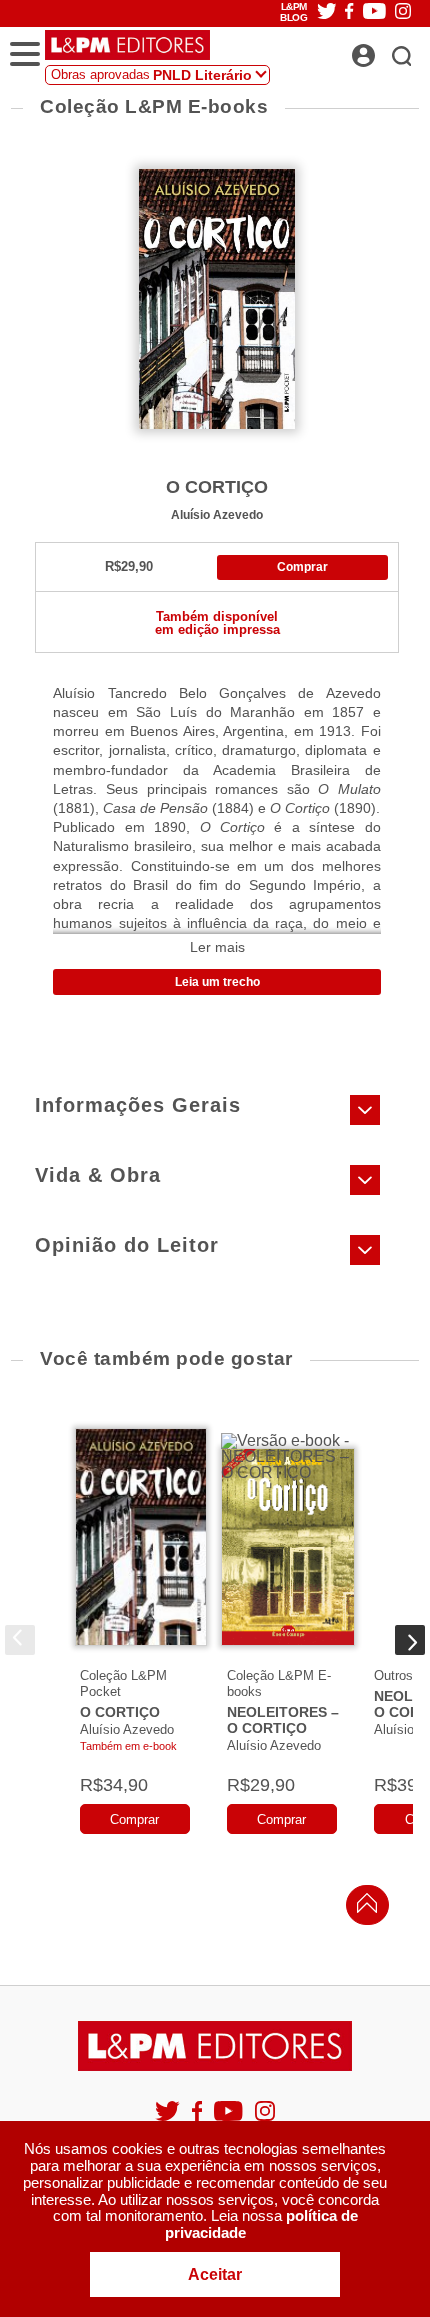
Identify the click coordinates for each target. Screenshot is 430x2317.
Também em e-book (128, 1746)
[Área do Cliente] (385, 50)
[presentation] (20, 1640)
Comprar (302, 567)
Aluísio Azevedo (217, 514)
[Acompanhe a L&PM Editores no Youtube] (230, 2119)
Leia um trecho (217, 982)
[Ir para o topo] (362, 1908)
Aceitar (215, 2274)
